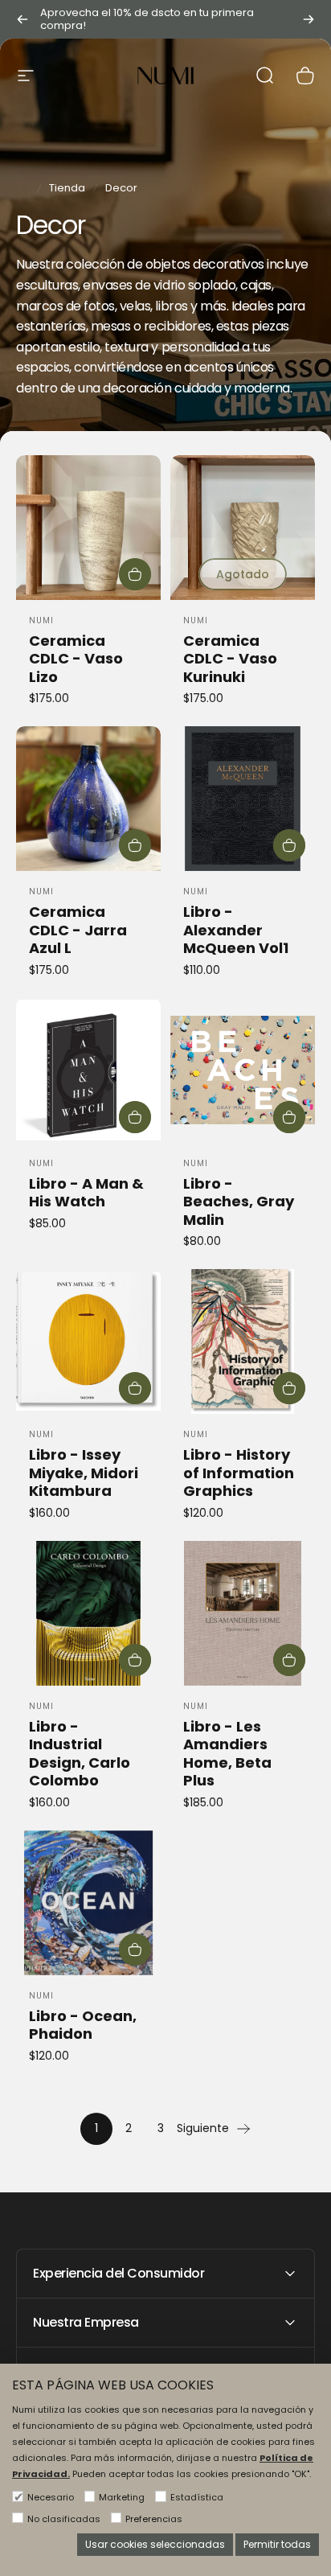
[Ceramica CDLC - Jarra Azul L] (88, 799)
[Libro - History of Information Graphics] (243, 1341)
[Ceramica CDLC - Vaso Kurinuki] (243, 528)
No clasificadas (64, 2519)
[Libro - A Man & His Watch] (88, 1070)
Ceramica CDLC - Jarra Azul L (78, 930)
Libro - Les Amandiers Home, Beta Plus (227, 1754)
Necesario (51, 2497)
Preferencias (154, 2519)
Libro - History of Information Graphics (239, 1473)
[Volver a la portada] (22, 188)
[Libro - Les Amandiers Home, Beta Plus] (243, 1613)
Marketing (122, 2497)
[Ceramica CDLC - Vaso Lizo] (88, 528)
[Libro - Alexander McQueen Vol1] (243, 799)
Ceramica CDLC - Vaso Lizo (76, 659)
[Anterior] (22, 19)
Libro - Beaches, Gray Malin (239, 1202)
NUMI (41, 620)
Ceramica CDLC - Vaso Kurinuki (230, 659)
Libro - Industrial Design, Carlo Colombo (80, 1754)
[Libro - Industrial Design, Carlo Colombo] (88, 1613)
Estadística (197, 2497)
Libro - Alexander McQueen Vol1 (236, 930)
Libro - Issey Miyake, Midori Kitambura (84, 1473)
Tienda (67, 188)
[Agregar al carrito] (135, 574)
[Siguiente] (309, 19)
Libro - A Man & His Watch (86, 1193)
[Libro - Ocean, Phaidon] (88, 1903)
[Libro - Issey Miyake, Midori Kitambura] (88, 1341)
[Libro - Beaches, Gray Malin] (243, 1070)
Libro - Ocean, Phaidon (83, 2025)
